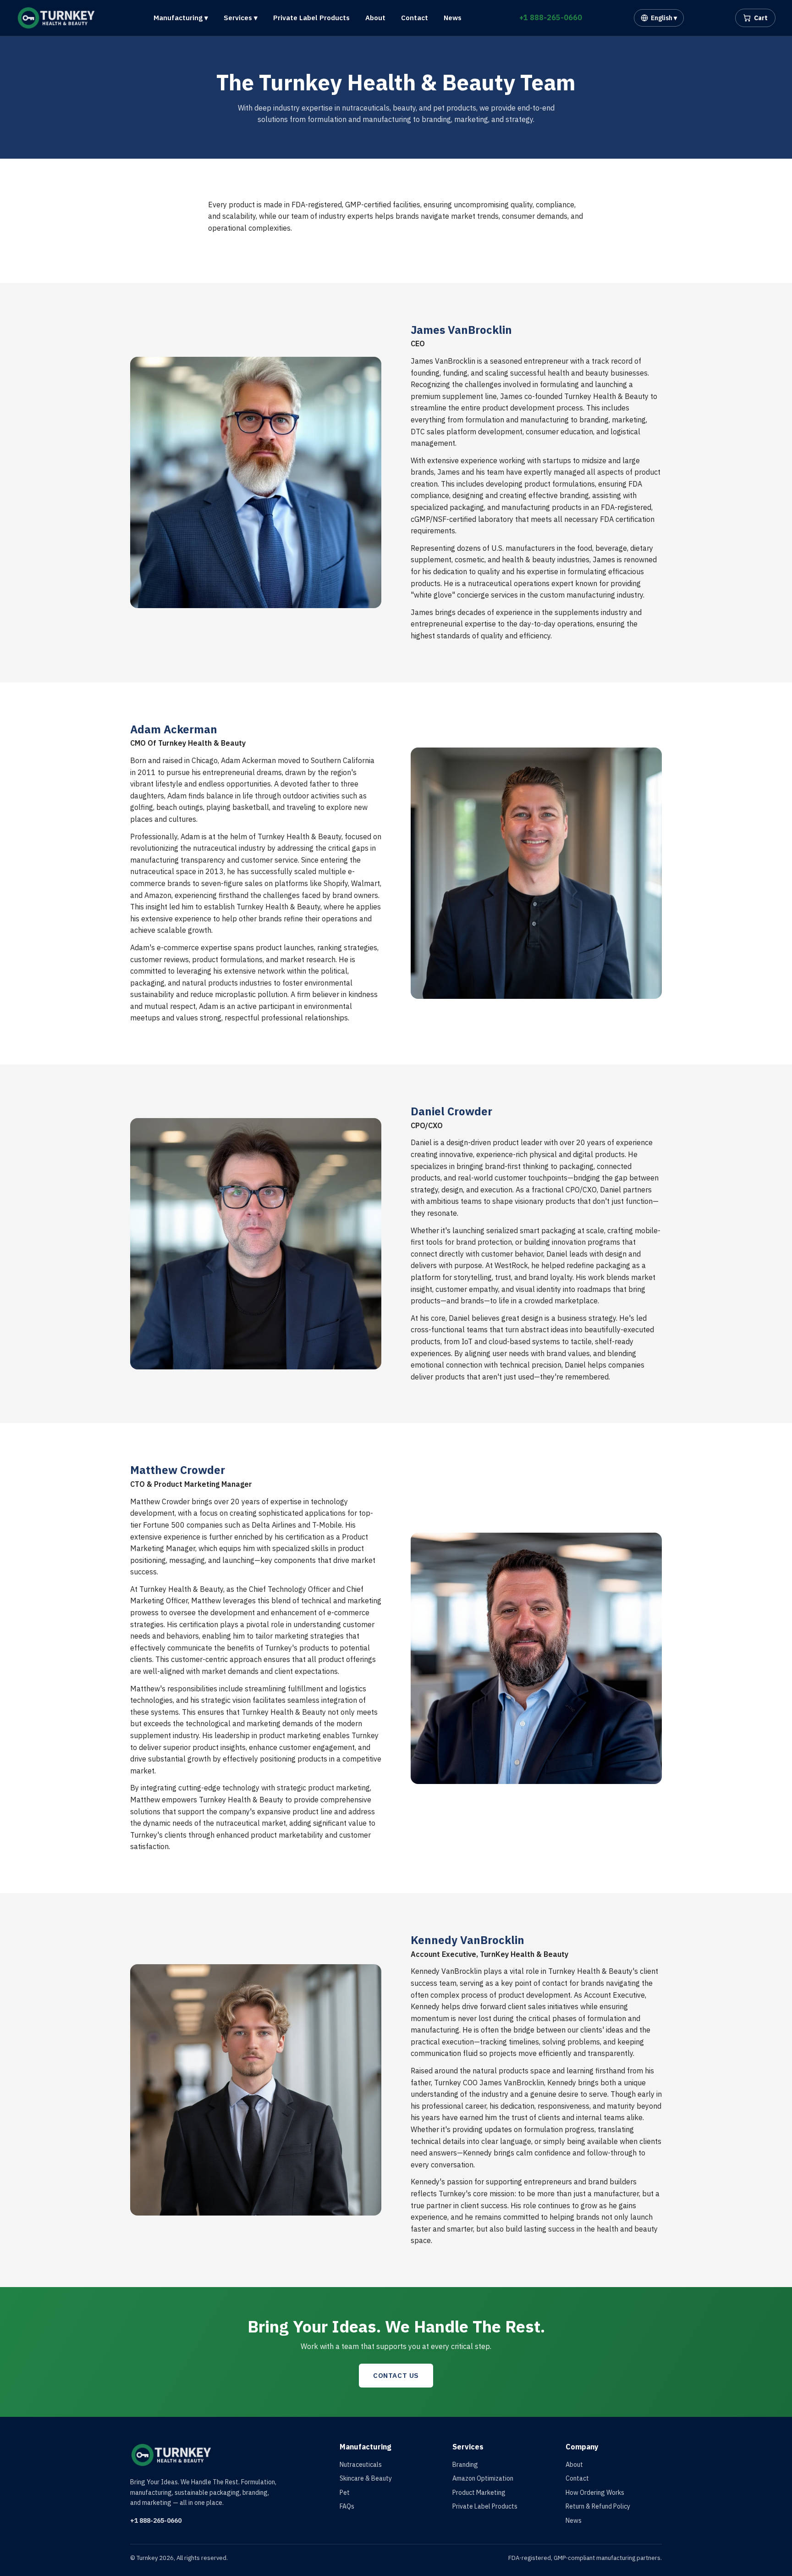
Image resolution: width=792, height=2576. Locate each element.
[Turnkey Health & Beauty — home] (56, 18)
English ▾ (664, 18)
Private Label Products (311, 18)
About (375, 18)
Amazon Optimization (483, 2478)
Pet (345, 2493)
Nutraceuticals (361, 2465)
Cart (761, 18)
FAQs (347, 2506)
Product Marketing (479, 2493)
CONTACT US (396, 2375)
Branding (465, 2465)
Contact (415, 18)
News (453, 18)
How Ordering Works (595, 2493)
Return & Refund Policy (598, 2506)
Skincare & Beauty (366, 2478)
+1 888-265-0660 (551, 17)
